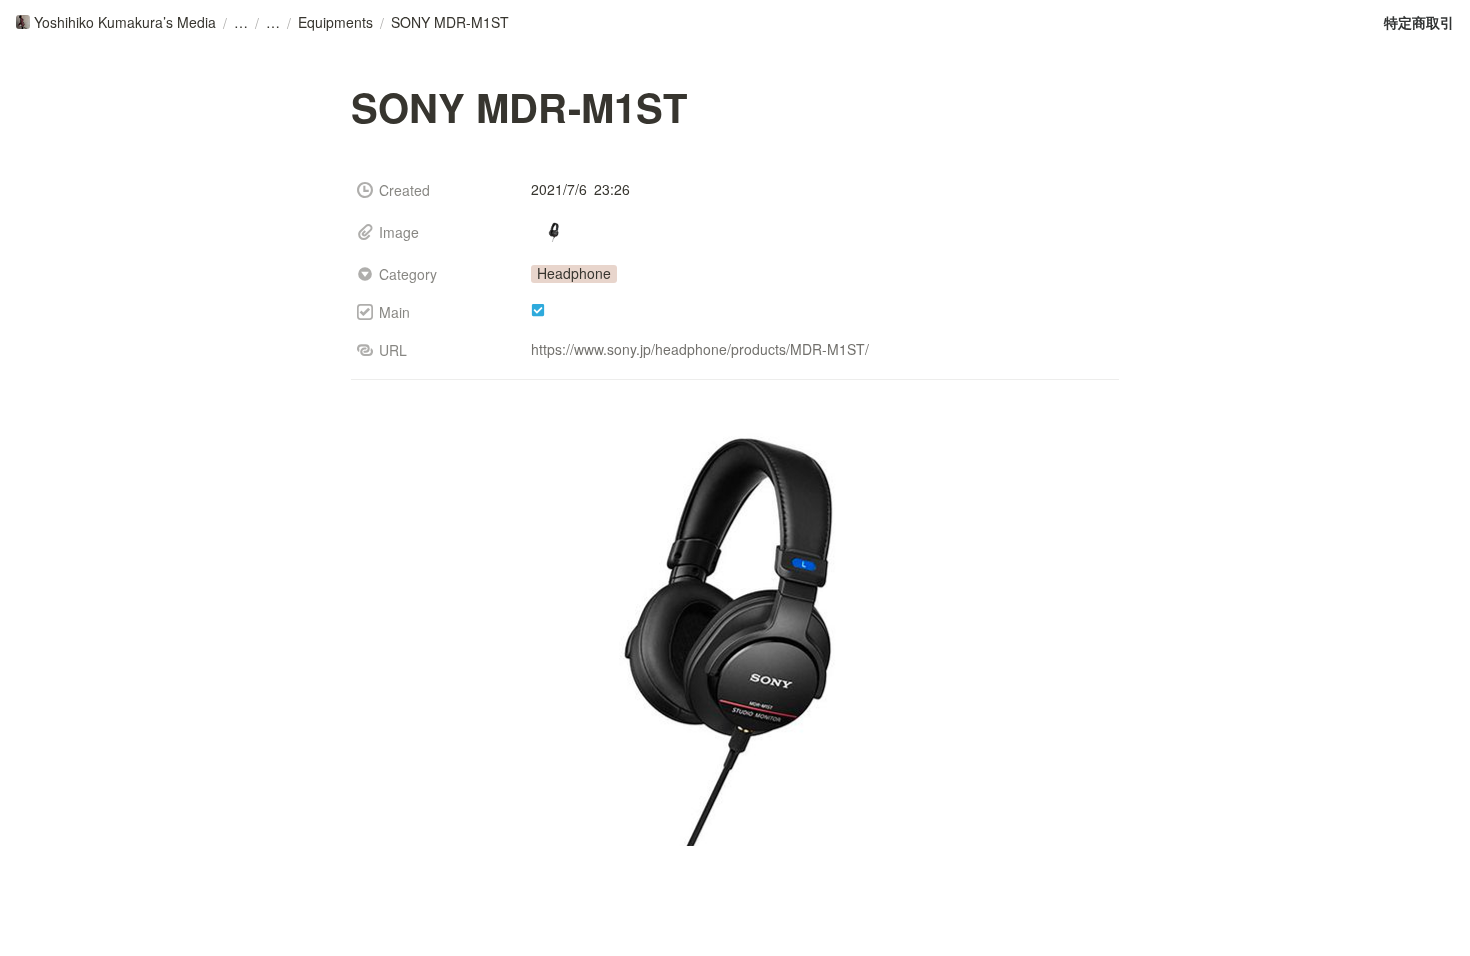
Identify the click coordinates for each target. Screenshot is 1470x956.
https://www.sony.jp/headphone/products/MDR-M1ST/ (700, 349)
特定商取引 (1419, 22)
